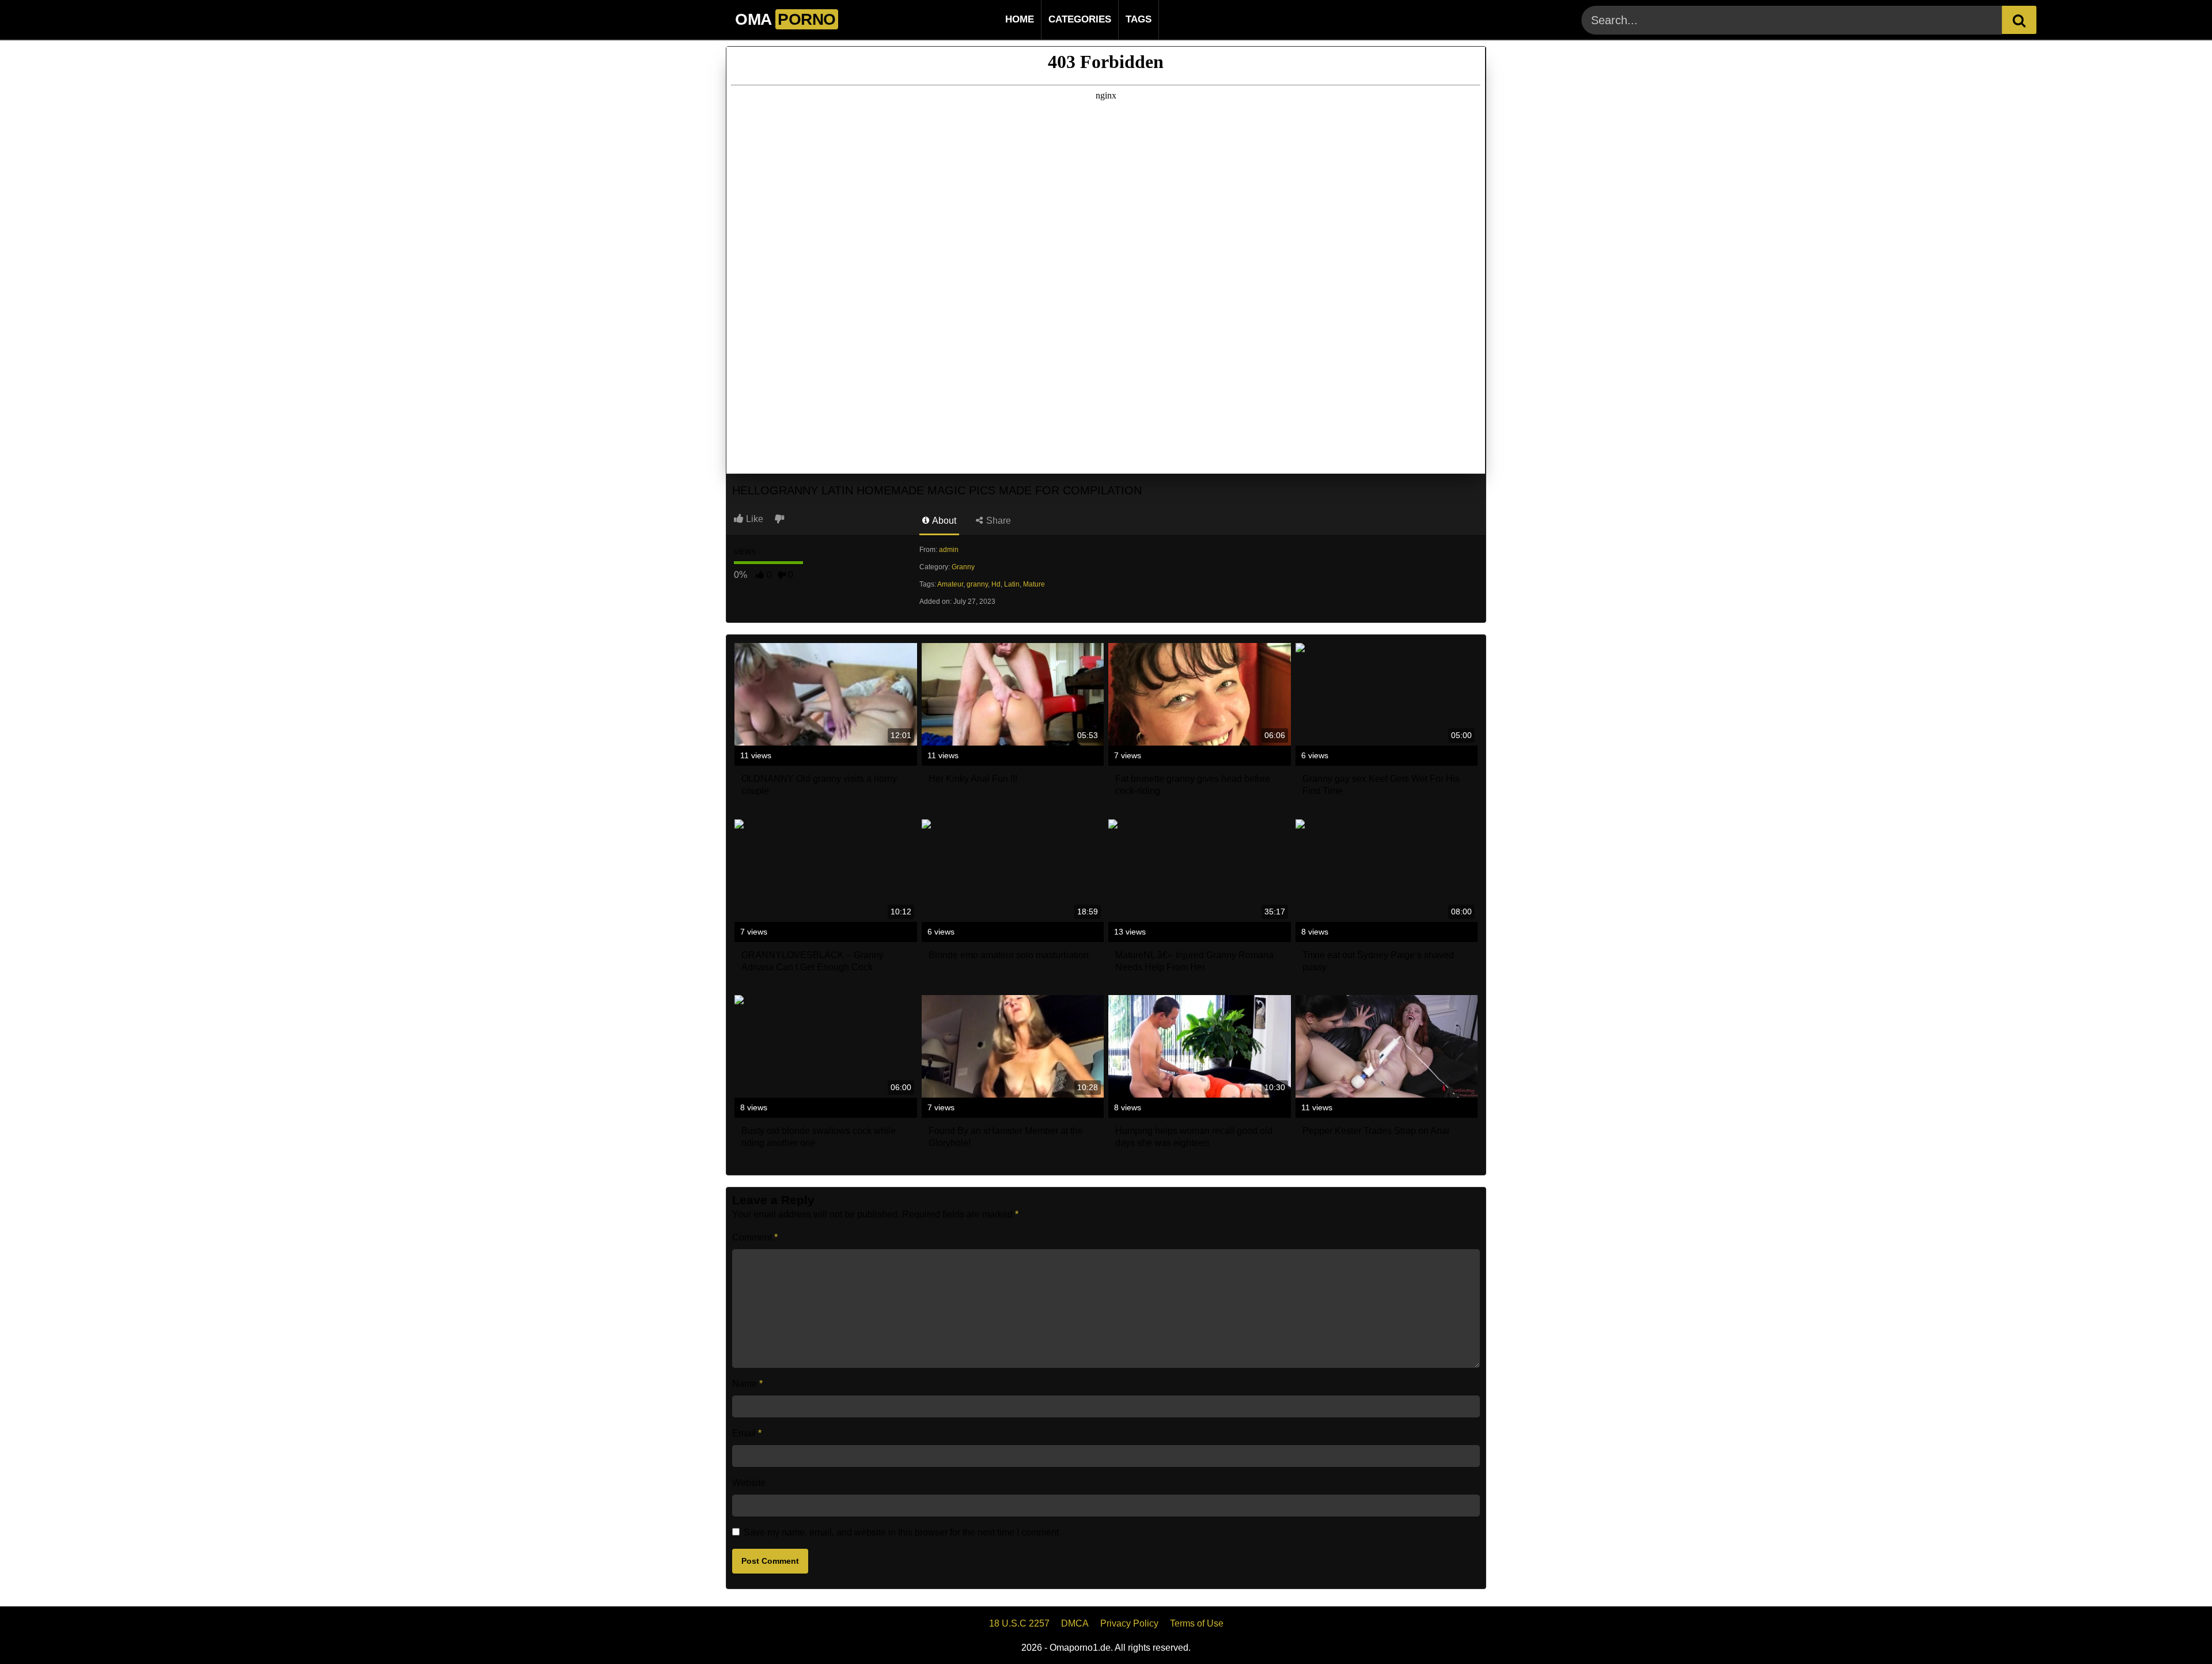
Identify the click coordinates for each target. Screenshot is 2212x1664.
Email (747, 1433)
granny (977, 584)
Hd (996, 584)
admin (949, 550)
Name (747, 1384)
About (943, 521)
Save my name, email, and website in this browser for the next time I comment (901, 1532)
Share (997, 521)
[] (2019, 20)
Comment (755, 1237)
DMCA (1075, 1623)
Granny (963, 567)
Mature (1034, 584)
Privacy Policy (1129, 1623)
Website (749, 1483)
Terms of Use (1197, 1623)
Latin (1012, 584)
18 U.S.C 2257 (1019, 1623)
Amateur (950, 584)
